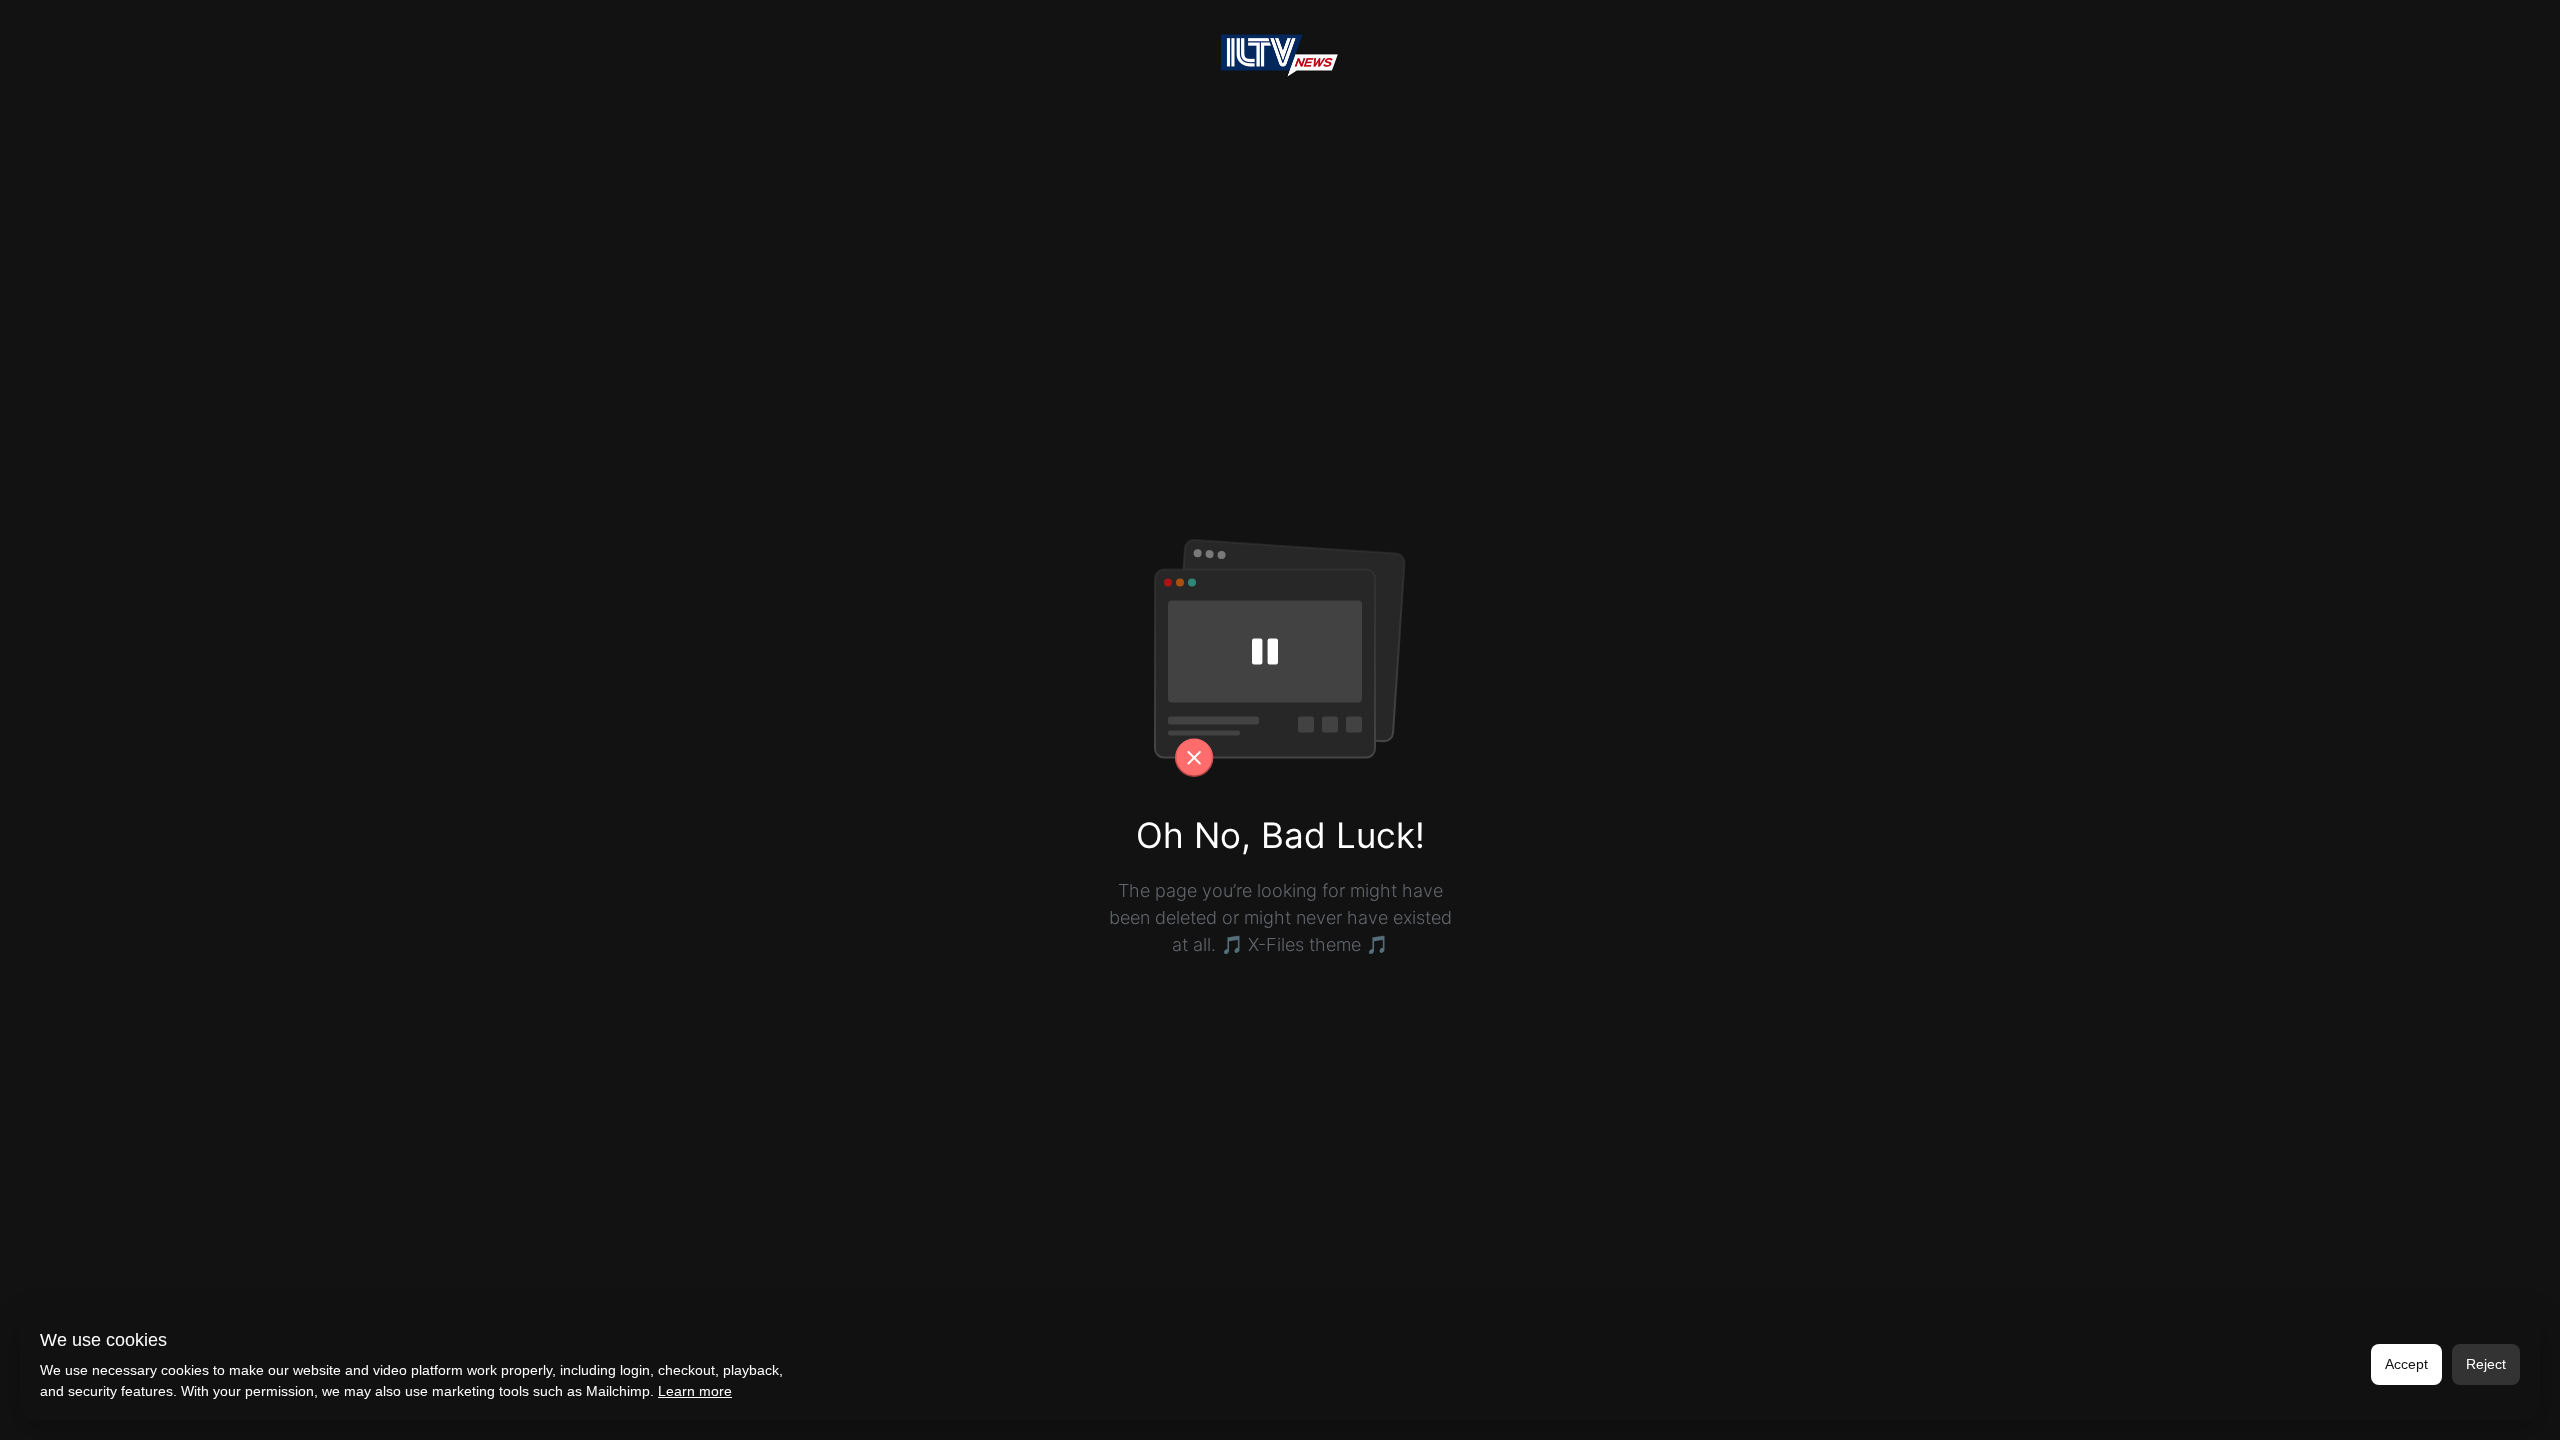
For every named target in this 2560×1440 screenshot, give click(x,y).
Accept (2406, 1364)
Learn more (695, 1391)
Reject (2486, 1364)
